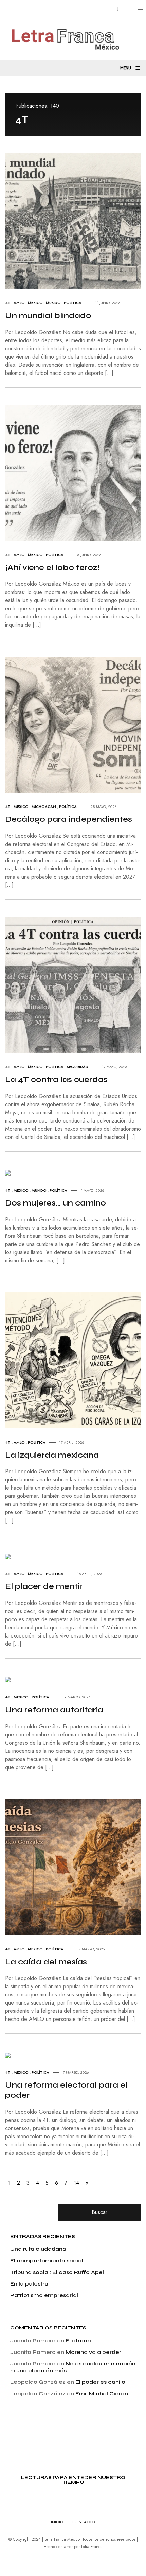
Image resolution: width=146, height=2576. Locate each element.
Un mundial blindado (48, 315)
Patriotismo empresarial (44, 2295)
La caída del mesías (46, 1962)
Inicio (57, 2522)
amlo (19, 303)
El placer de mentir (44, 1586)
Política (73, 303)
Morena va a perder (93, 2352)
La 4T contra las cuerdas (56, 1079)
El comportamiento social (47, 2261)
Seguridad (77, 1067)
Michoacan (44, 807)
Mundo (53, 303)
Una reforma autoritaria (54, 1710)
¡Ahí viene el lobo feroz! (52, 568)
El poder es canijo (100, 2382)
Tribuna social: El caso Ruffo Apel (57, 2272)
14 (76, 2183)
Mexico (35, 303)
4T (8, 303)
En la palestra (29, 2284)
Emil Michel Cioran (102, 2394)
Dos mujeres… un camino (56, 1203)
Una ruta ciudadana (38, 2249)
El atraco (78, 2340)
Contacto (84, 2522)
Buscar (99, 2212)
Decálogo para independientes (69, 819)
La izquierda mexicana (52, 1455)
